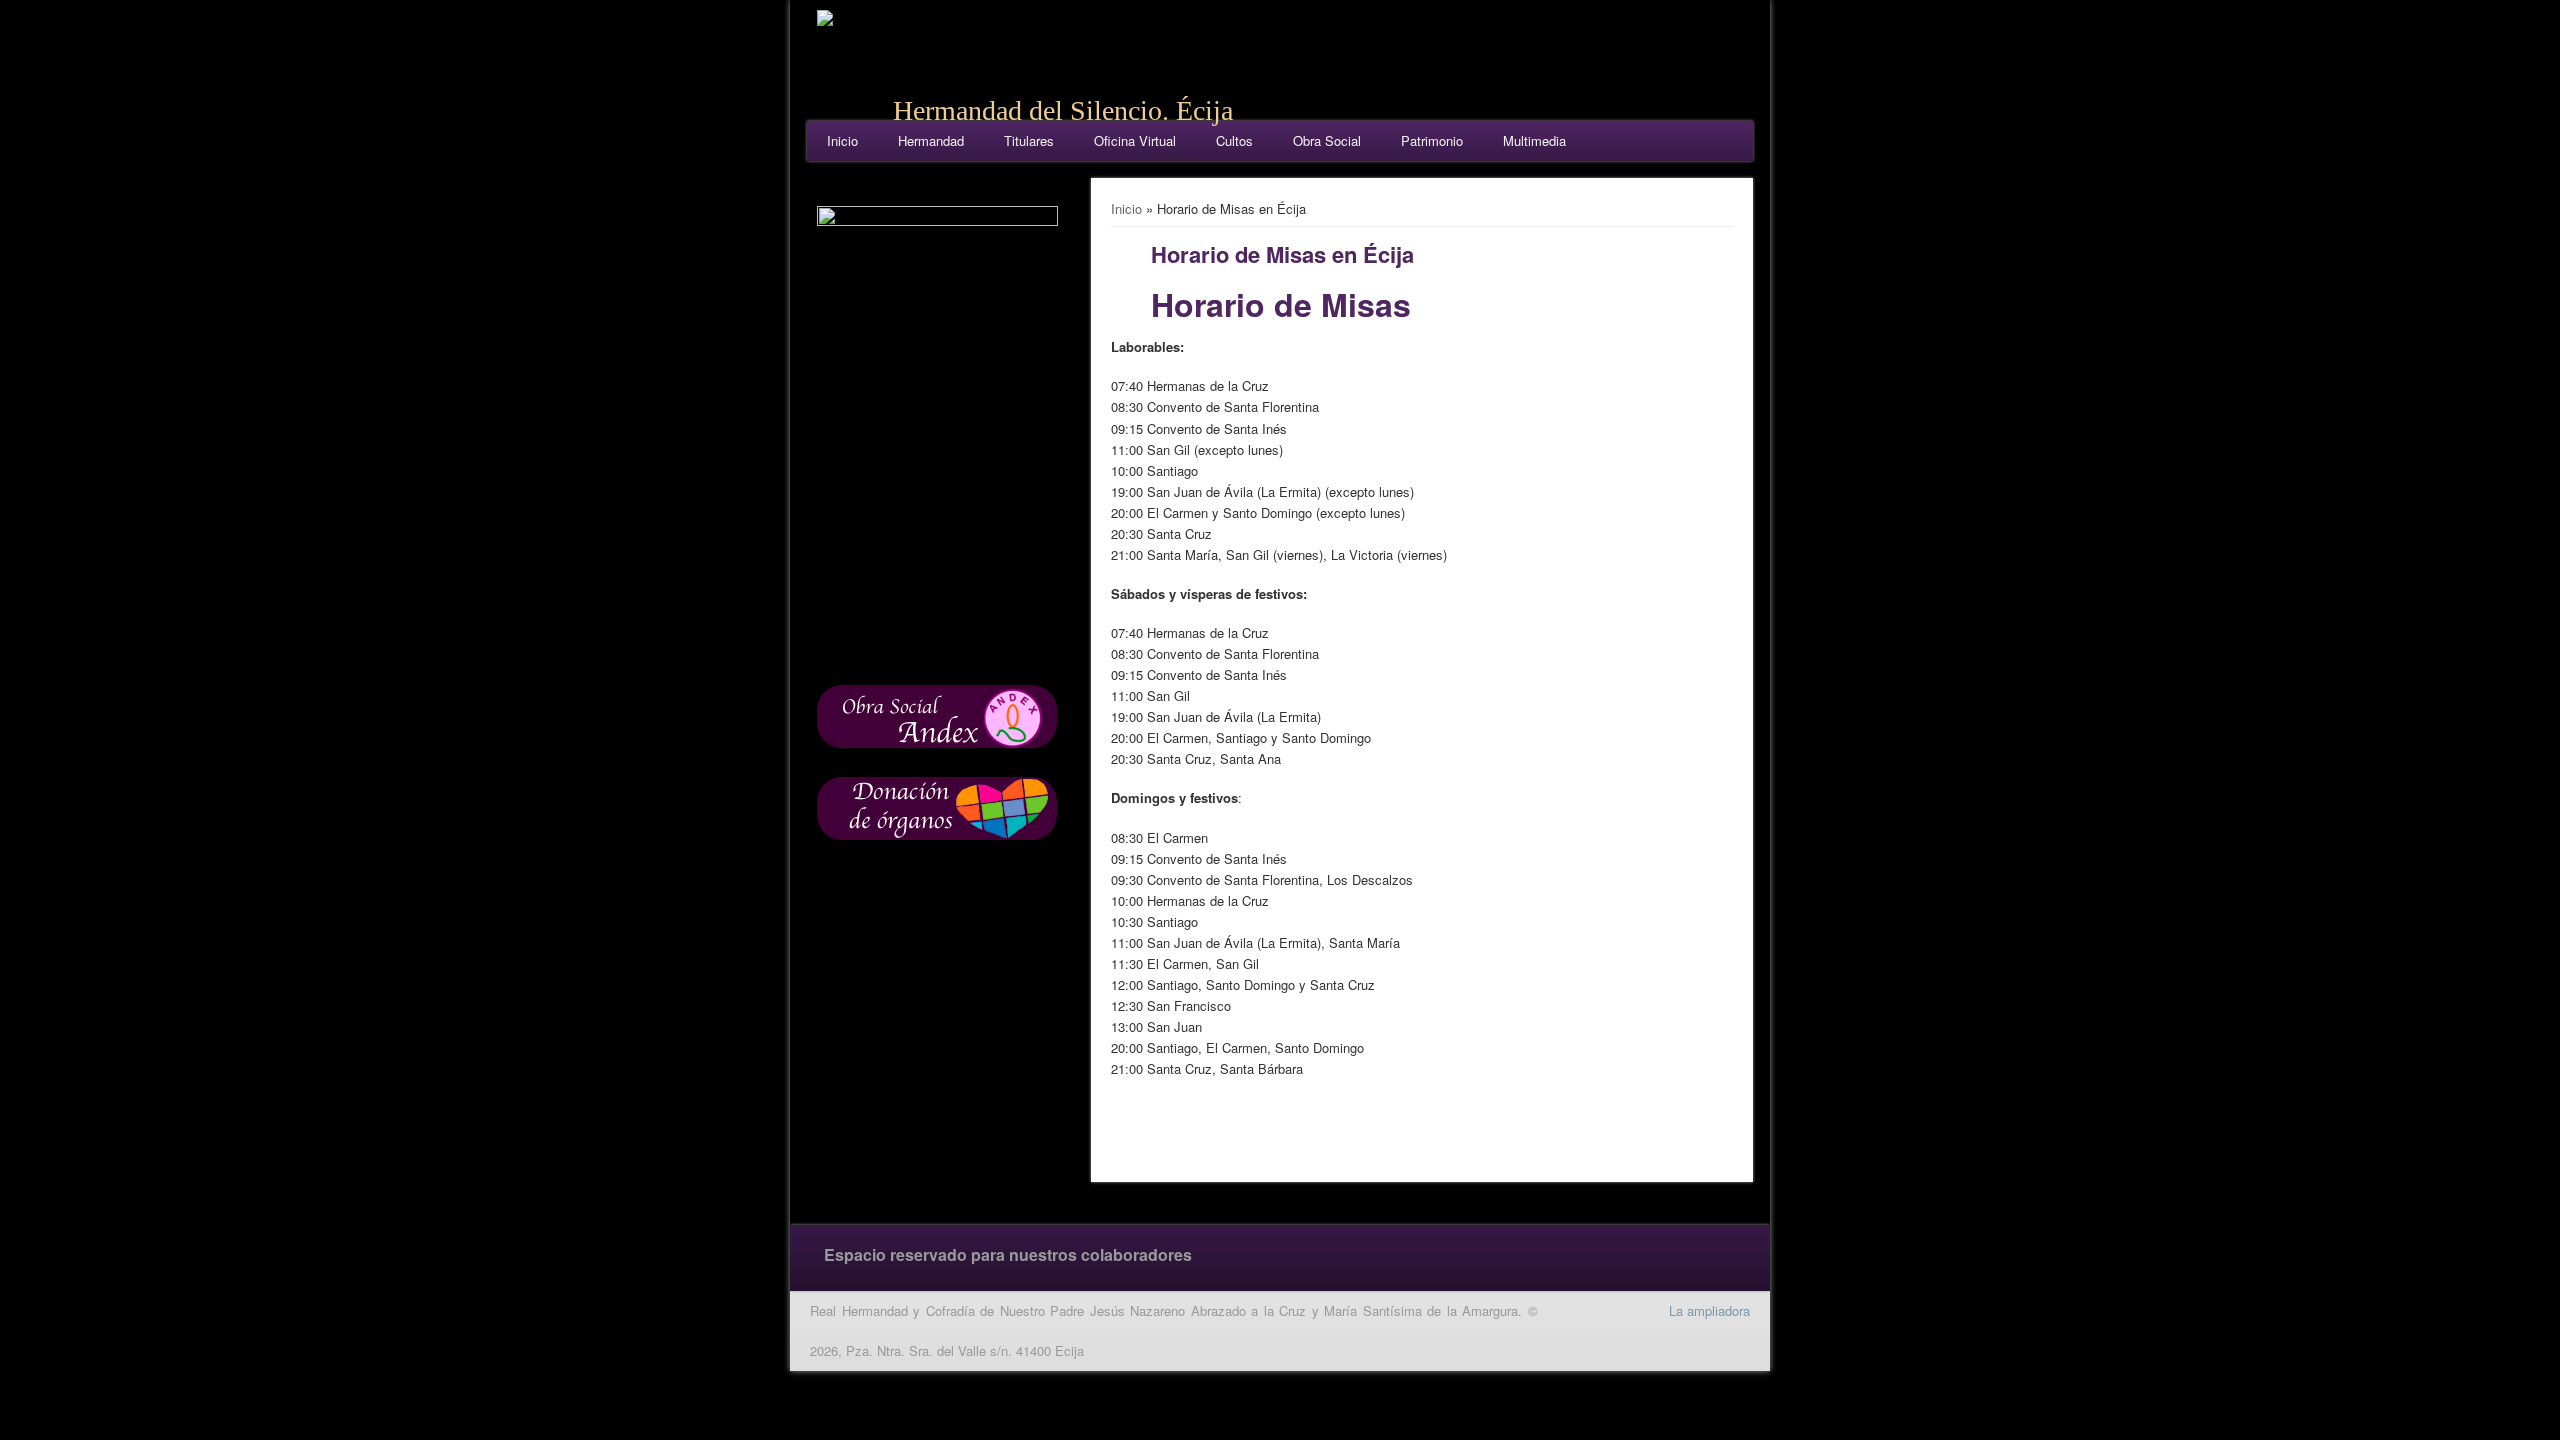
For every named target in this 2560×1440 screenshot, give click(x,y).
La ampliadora (1709, 1310)
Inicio (842, 140)
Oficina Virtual (1135, 140)
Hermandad (931, 140)
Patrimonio (1432, 140)
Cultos (1234, 140)
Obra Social (1327, 140)
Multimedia (1534, 140)
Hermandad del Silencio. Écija (1063, 110)
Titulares (1029, 140)
